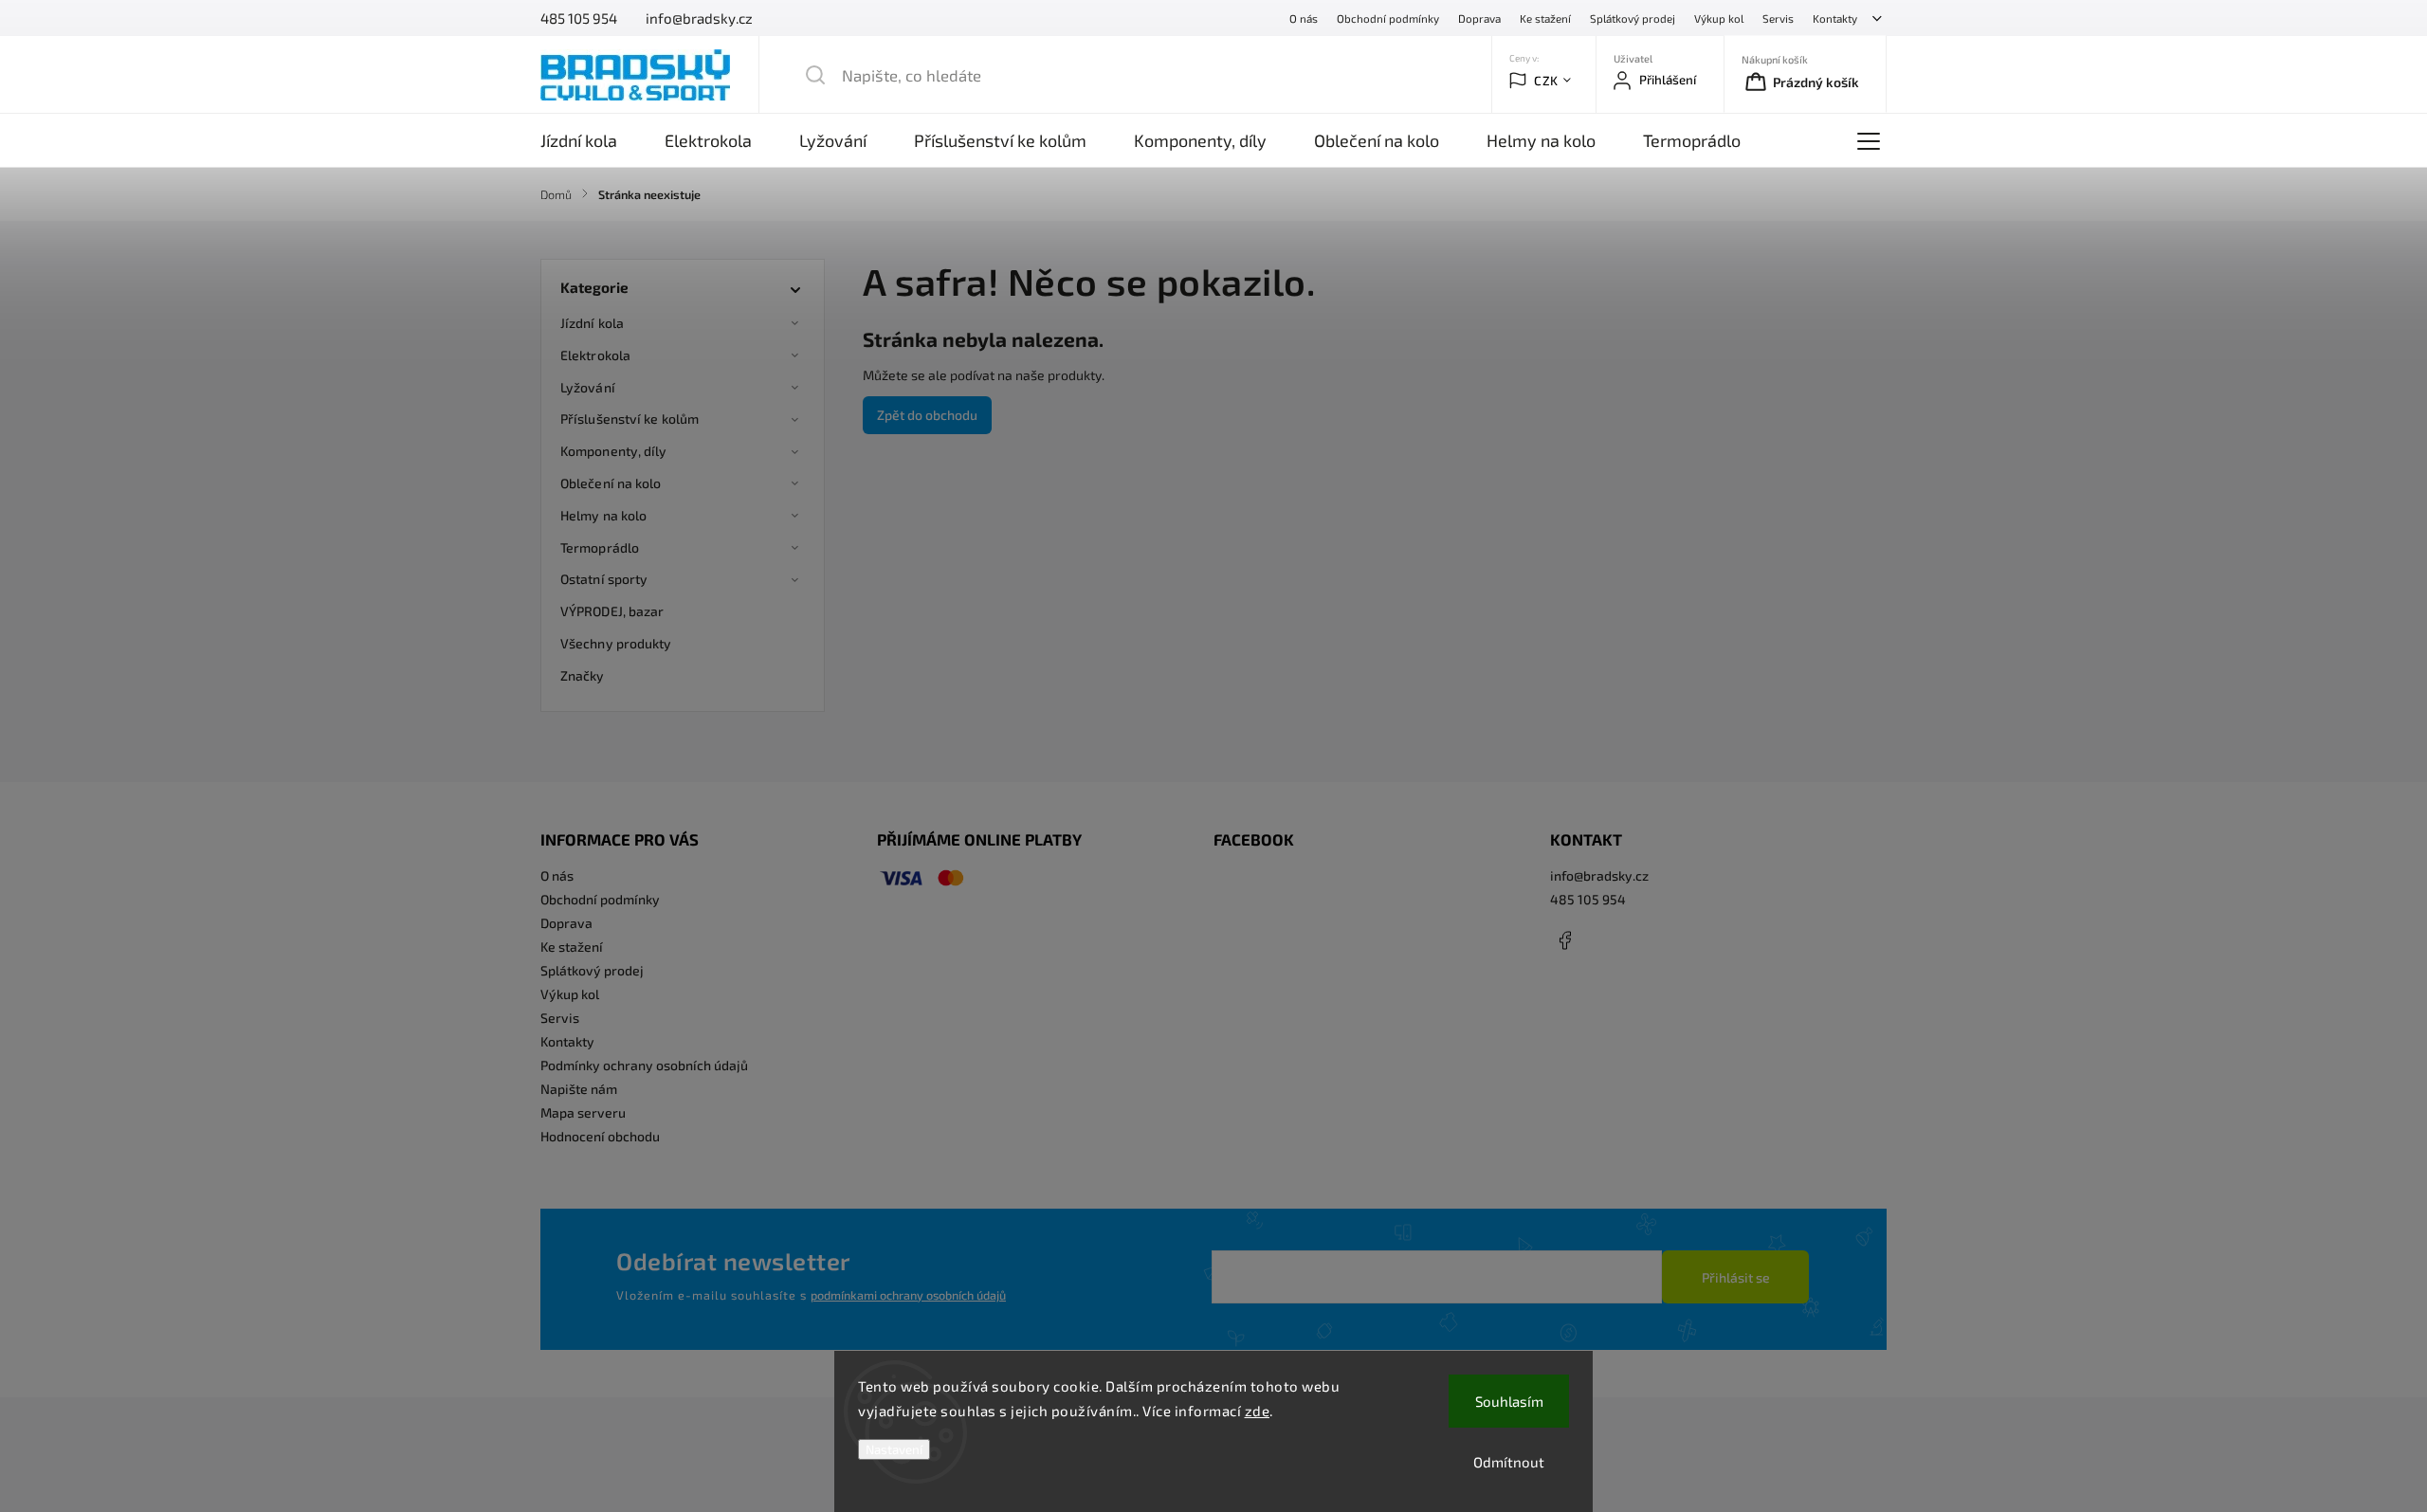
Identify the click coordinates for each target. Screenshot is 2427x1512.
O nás (1304, 18)
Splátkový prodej (1633, 18)
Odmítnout (1509, 1462)
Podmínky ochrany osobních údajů (644, 1065)
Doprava (1479, 18)
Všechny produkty (616, 643)
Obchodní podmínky (1388, 18)
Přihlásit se (1736, 1277)
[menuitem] (591, 140)
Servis (1778, 18)
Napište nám (579, 1089)
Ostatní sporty (604, 579)
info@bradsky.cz (1599, 875)
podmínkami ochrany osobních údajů (908, 1295)
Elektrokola (595, 355)
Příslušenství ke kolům (630, 419)
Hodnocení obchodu (600, 1136)
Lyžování (588, 387)
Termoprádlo (600, 547)
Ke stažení (1545, 18)
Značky (583, 675)
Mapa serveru (583, 1112)
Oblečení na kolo (611, 483)
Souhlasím (1509, 1401)
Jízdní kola (592, 323)
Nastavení (894, 1449)
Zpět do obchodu (927, 415)
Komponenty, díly (614, 451)
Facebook (1564, 940)
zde (1258, 1411)
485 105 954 (1588, 899)
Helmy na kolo (603, 515)
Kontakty (1835, 18)
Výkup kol (1719, 18)
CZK (1546, 81)
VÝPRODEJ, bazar (612, 611)
